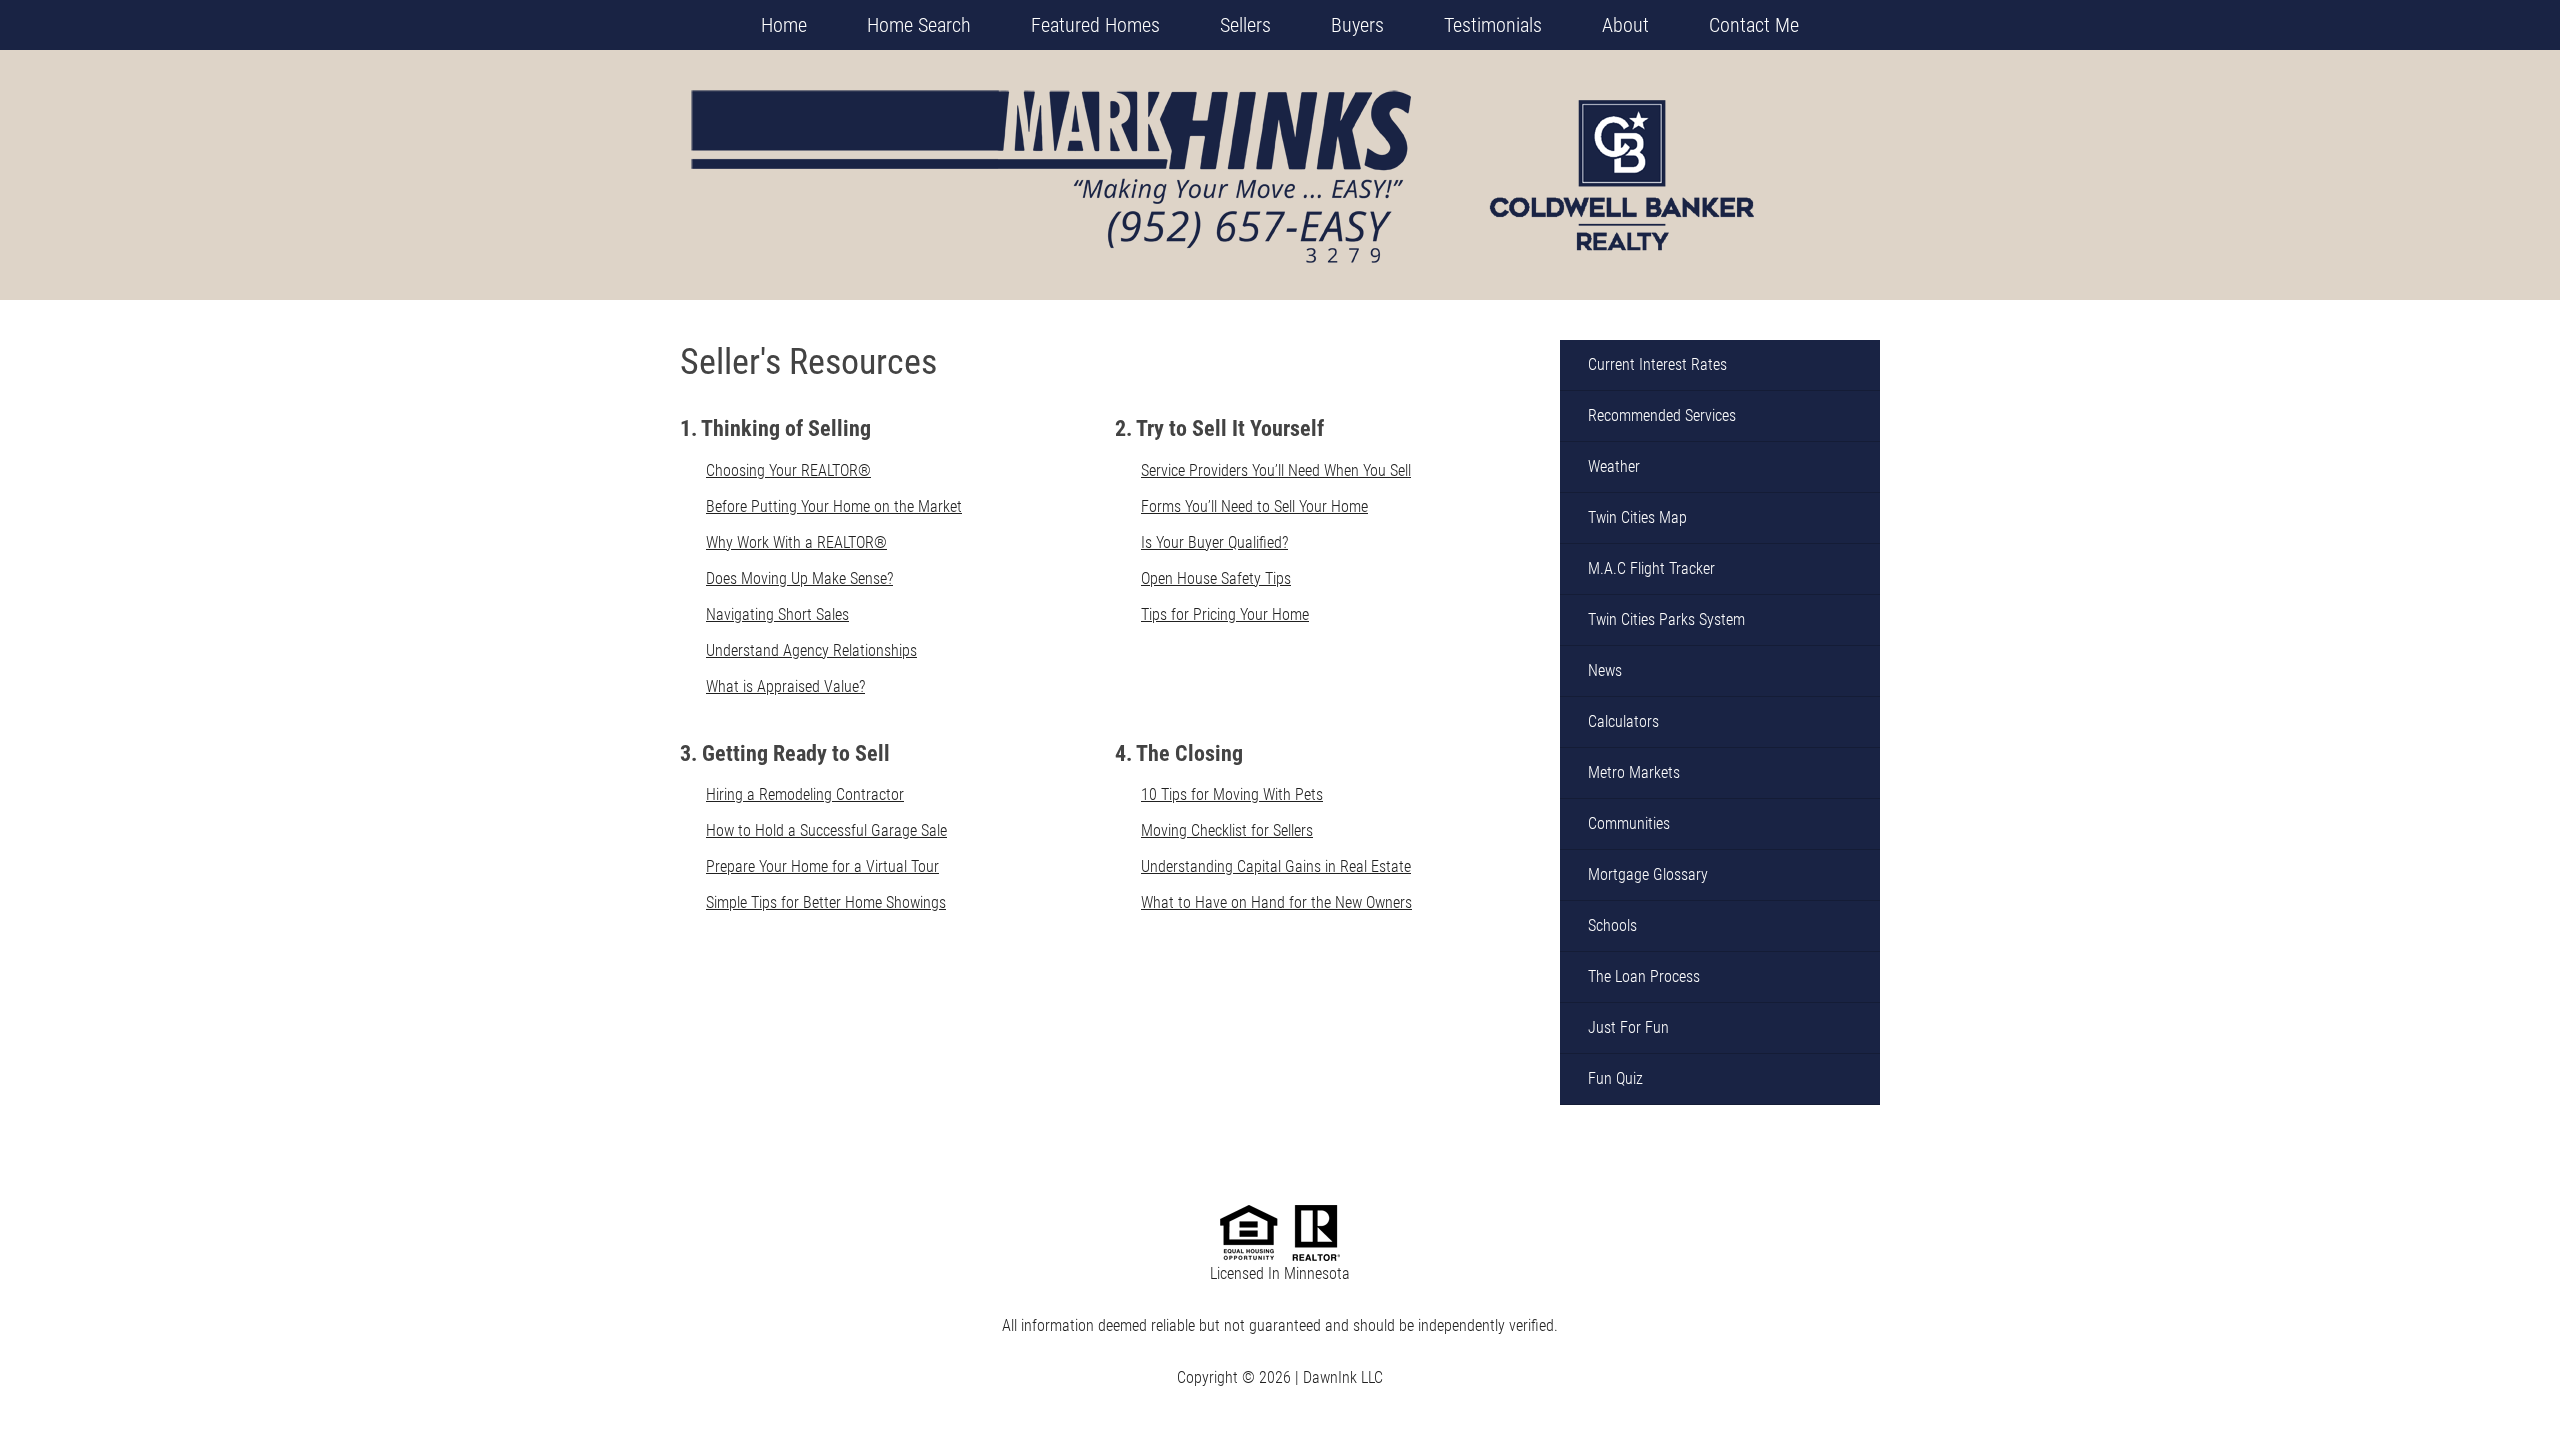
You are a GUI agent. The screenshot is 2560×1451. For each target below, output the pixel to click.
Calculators (1623, 721)
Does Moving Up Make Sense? (799, 578)
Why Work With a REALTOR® (796, 542)
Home (784, 25)
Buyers (1357, 25)
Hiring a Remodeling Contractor (805, 794)
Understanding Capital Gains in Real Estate (1276, 866)
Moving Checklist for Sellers (1227, 830)
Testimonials (1493, 25)
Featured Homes (1095, 25)
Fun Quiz (1615, 1078)
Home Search (919, 25)
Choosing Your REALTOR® (788, 470)
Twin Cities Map (1637, 517)
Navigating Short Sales (777, 614)
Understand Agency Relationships (811, 650)
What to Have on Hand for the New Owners (1276, 902)
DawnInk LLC (1343, 1377)
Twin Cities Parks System (1666, 619)
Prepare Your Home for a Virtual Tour (822, 866)
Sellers (1245, 25)
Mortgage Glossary (1648, 874)
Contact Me (1754, 25)
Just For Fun (1628, 1027)
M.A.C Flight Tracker (1651, 568)
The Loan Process (1644, 976)
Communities (1629, 823)
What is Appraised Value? (785, 686)
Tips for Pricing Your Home (1225, 614)
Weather (1614, 466)
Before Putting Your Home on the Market (834, 506)
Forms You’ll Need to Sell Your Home (1254, 506)
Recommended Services (1662, 415)
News (1605, 670)
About (1625, 25)
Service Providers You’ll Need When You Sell (1276, 470)
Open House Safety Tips (1216, 578)
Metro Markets (1634, 772)
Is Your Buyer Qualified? (1214, 542)
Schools (1612, 925)
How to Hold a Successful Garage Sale (826, 830)
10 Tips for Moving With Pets (1232, 794)
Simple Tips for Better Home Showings (826, 902)
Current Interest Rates (1657, 364)
